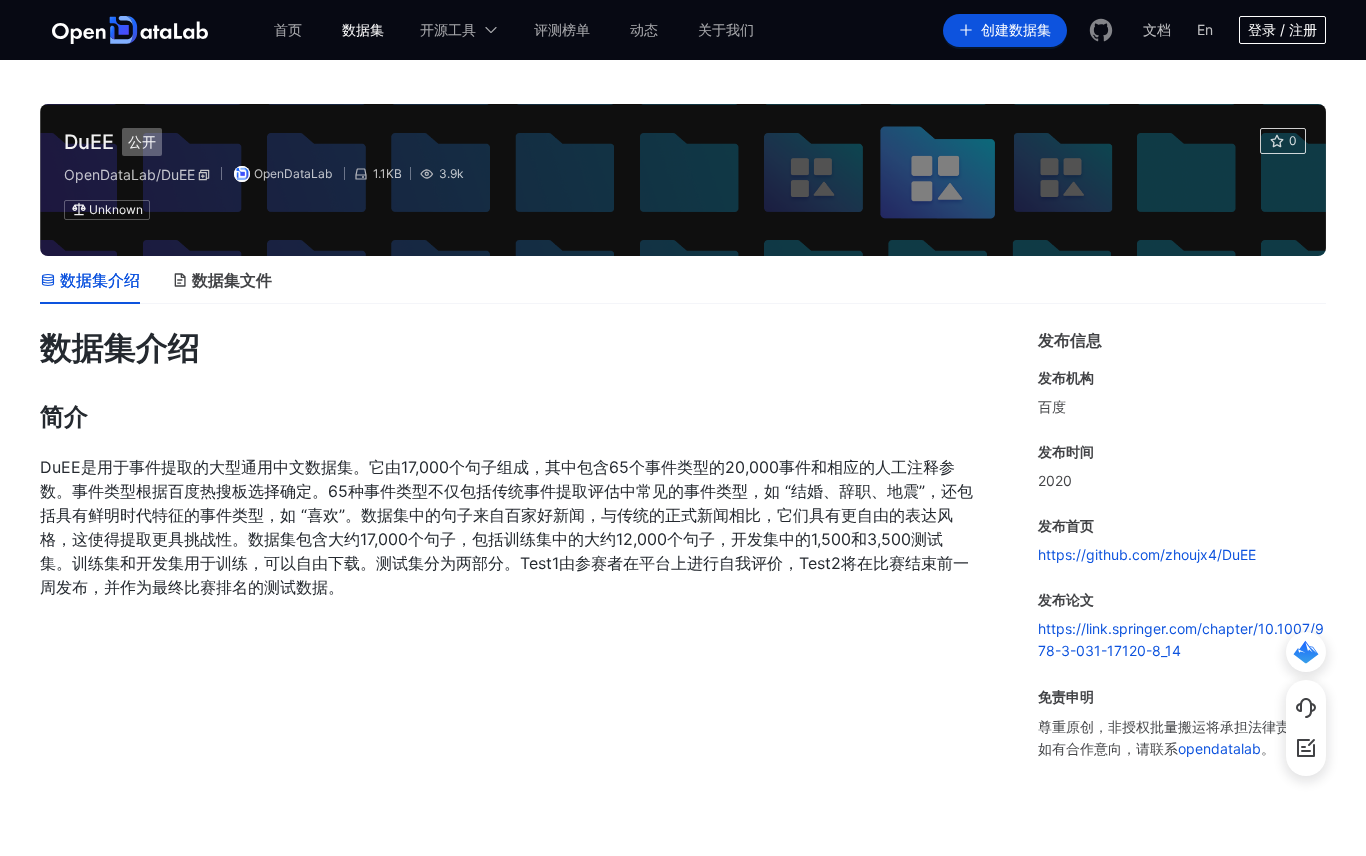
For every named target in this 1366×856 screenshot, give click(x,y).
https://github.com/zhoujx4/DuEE (1147, 554)
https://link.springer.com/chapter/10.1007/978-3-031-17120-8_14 (1181, 639)
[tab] (90, 280)
